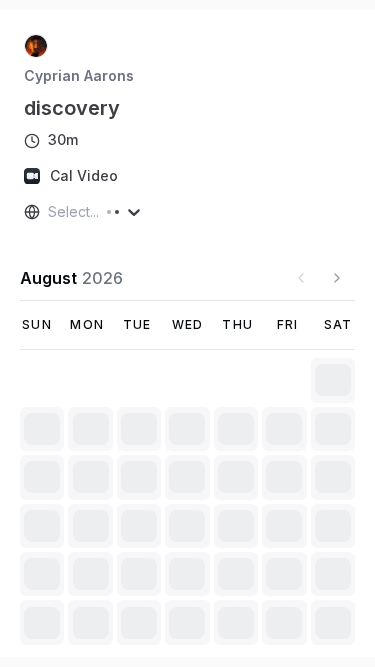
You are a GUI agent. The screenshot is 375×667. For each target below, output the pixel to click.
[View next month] (337, 278)
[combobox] (50, 212)
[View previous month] (301, 278)
